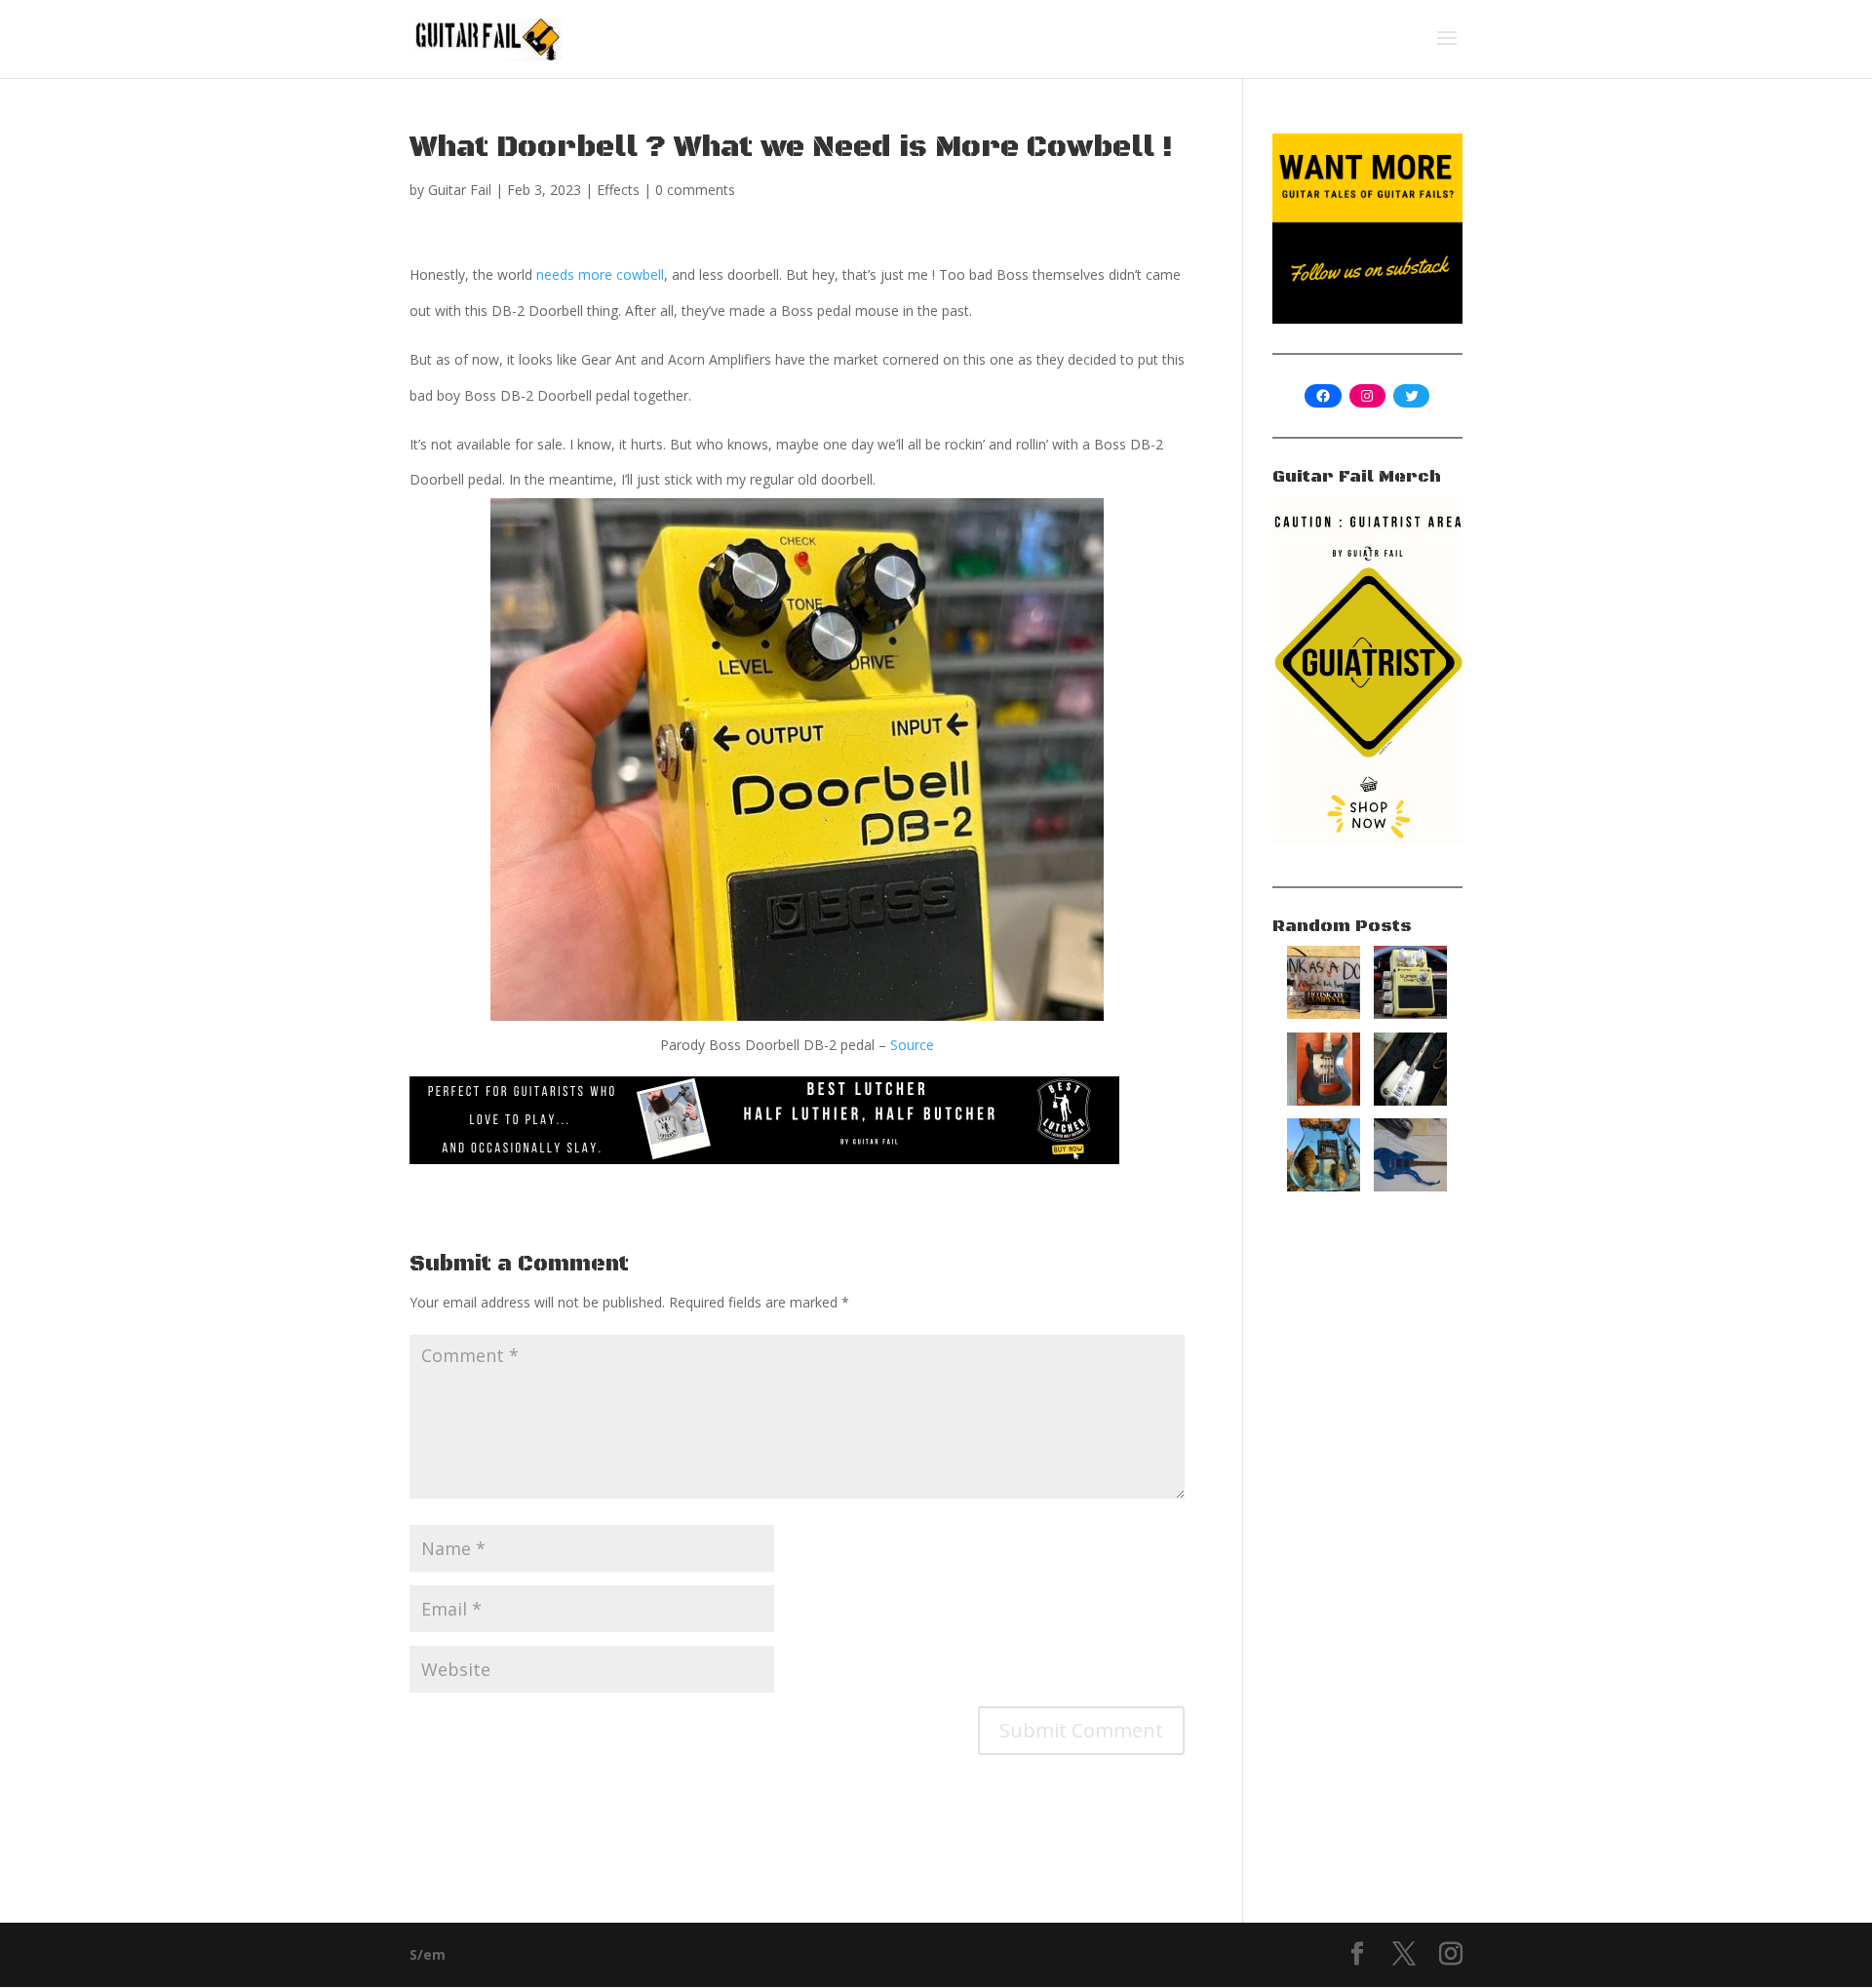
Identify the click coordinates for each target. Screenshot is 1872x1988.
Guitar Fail (460, 190)
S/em (428, 1954)
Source (912, 1045)
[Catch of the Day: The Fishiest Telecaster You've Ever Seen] (1324, 1186)
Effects (618, 190)
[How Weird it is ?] (1410, 1186)
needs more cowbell (600, 274)
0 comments (695, 190)
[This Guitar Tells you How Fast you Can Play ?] (1410, 1100)
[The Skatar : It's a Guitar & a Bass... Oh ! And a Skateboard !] (1324, 1013)
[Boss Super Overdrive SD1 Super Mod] (1410, 1013)
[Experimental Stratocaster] (1324, 1100)
